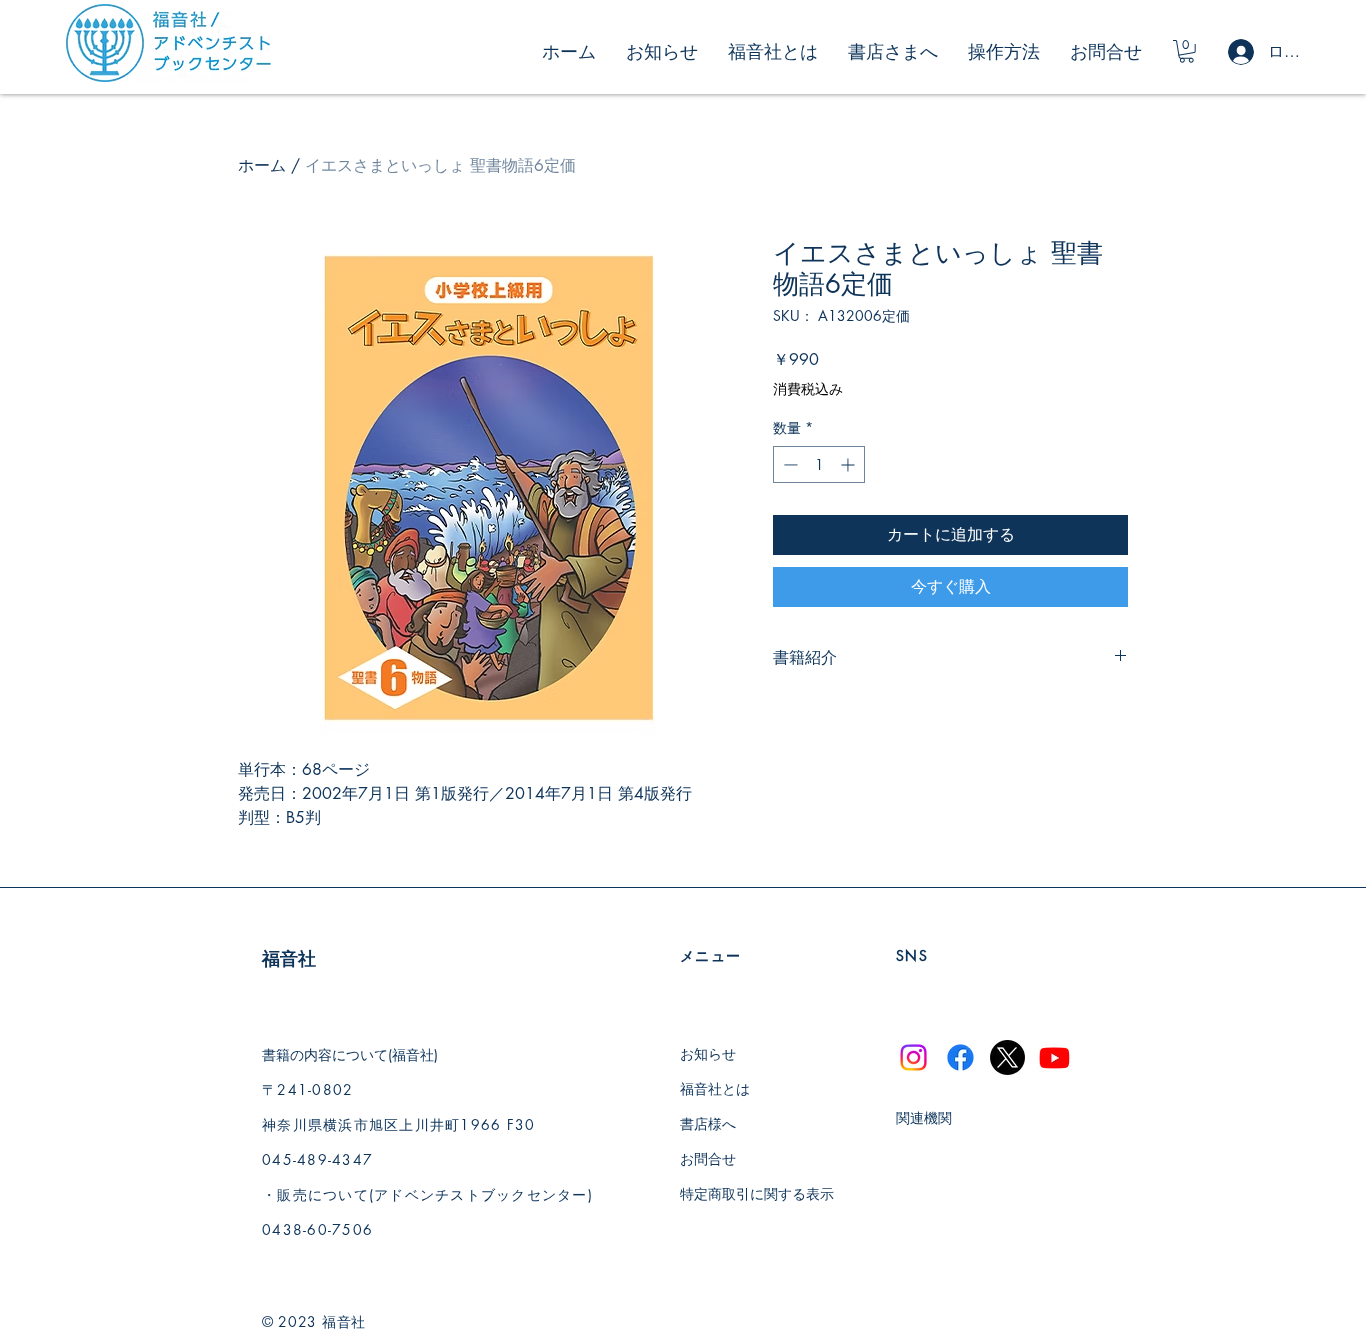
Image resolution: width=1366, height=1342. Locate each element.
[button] (1186, 51)
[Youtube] (1054, 1057)
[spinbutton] (819, 464)
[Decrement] (788, 464)
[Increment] (849, 464)
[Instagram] (913, 1057)
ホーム (262, 165)
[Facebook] (960, 1057)
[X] (1007, 1057)
